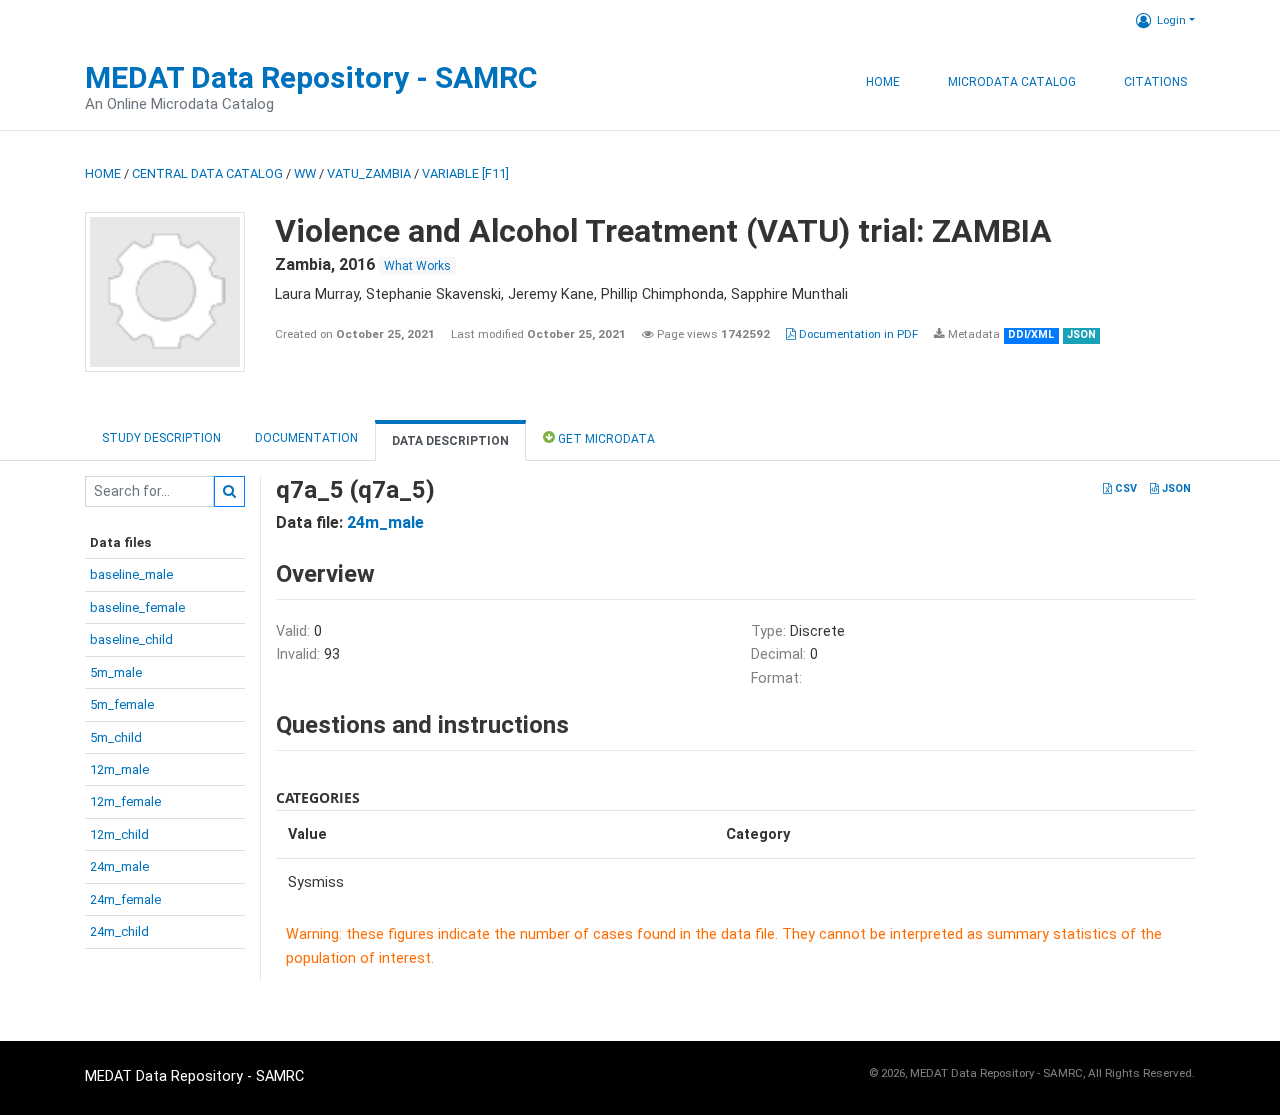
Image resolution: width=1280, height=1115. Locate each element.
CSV (1124, 488)
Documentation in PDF (857, 334)
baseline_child (131, 639)
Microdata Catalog (1012, 82)
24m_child (119, 931)
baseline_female (137, 607)
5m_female (122, 704)
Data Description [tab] (450, 441)
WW (305, 173)
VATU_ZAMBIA (369, 173)
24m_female (125, 899)
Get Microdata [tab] (605, 439)
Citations (1155, 82)
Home (883, 82)
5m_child (116, 737)
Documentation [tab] (306, 438)
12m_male (119, 769)
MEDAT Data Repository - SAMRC (311, 77)
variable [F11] (465, 173)
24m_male (119, 866)
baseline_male (131, 574)
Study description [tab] (161, 438)
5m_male (116, 672)
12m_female (125, 801)
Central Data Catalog (207, 173)
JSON (1175, 488)
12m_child (119, 834)
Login (1171, 20)
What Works (417, 266)
